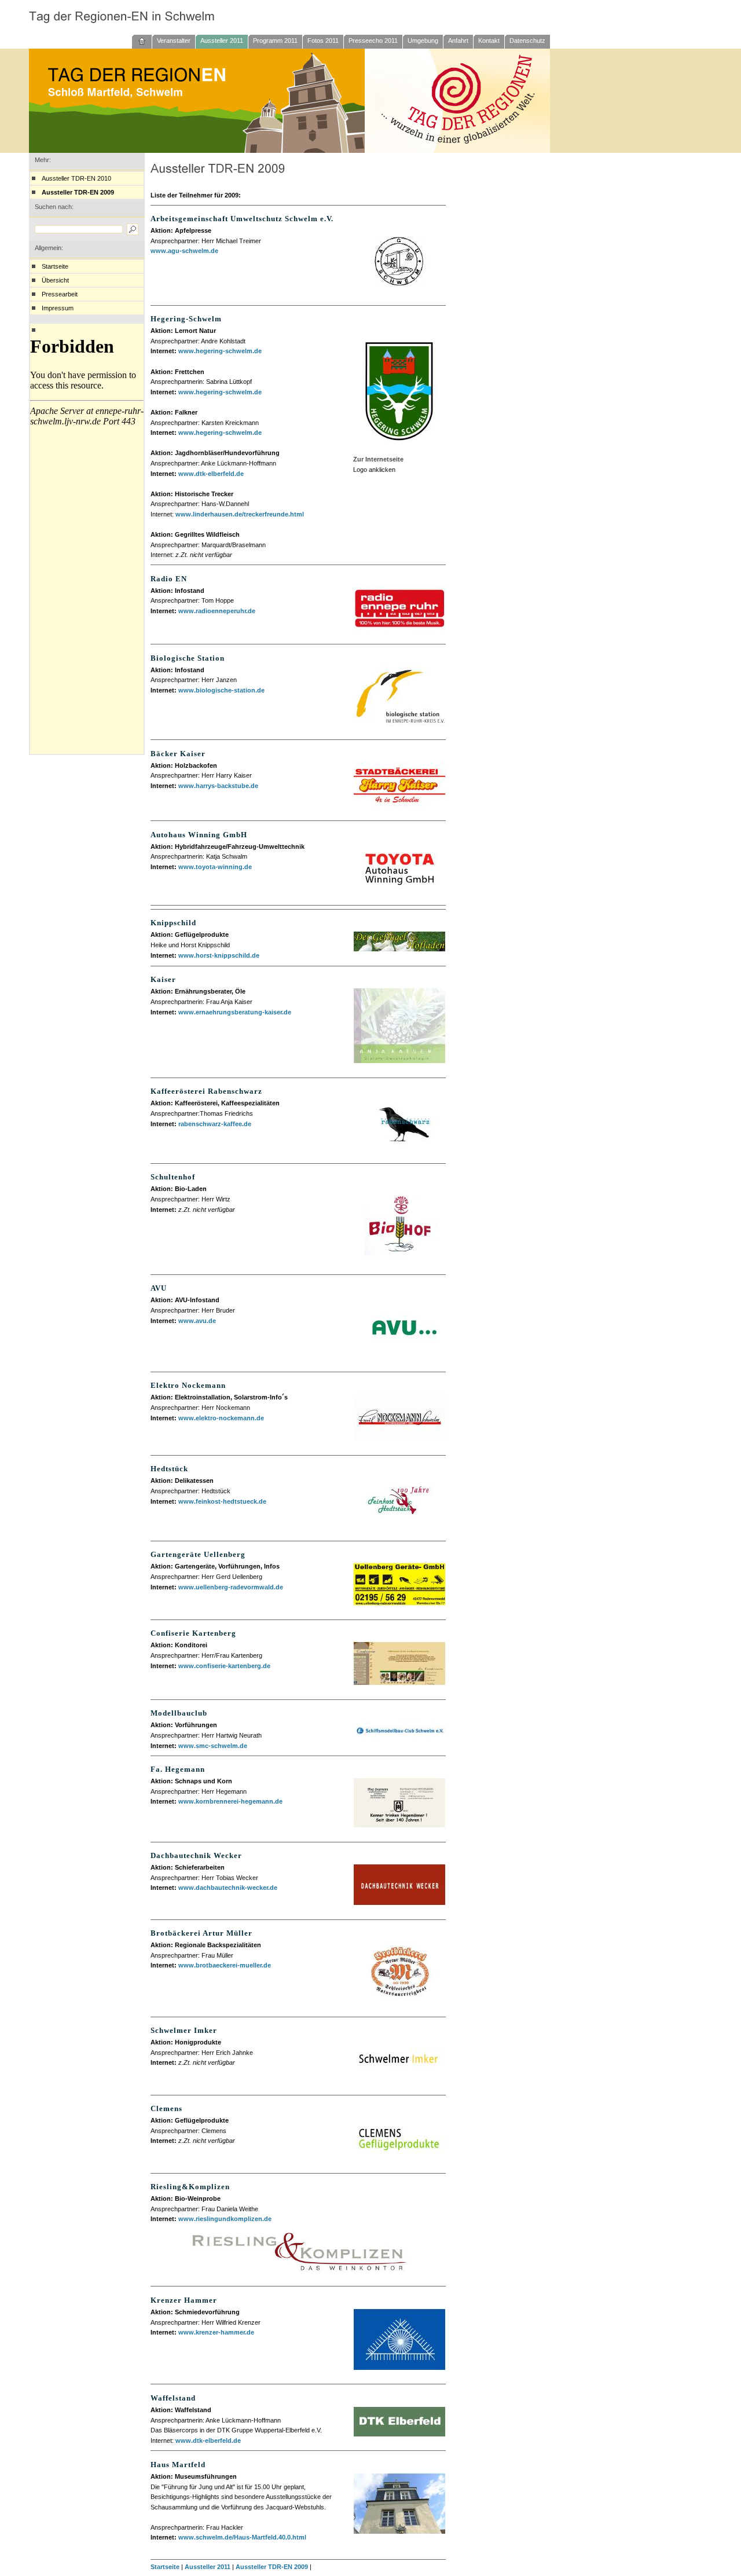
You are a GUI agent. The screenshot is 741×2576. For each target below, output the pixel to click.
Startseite (55, 266)
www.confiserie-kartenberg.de (224, 1666)
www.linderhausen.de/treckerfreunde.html (240, 514)
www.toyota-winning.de (215, 867)
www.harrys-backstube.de (218, 786)
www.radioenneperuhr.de (217, 611)
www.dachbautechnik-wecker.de (228, 1888)
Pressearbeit (60, 294)
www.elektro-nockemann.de (221, 1418)
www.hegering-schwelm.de (220, 351)
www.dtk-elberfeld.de (211, 474)
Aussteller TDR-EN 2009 (78, 192)
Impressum (58, 308)
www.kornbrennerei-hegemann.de (230, 1801)
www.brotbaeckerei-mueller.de (225, 1965)
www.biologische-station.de (221, 690)
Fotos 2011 (323, 41)
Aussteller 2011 (222, 41)
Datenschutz (527, 41)
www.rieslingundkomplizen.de (225, 2219)
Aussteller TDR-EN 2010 (76, 178)
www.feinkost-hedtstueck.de (222, 1501)
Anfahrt (458, 41)
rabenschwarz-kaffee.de (215, 1124)
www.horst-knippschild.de (219, 955)
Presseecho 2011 (373, 41)
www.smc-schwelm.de (213, 1746)
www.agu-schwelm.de (184, 251)
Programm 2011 (275, 41)
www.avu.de (197, 1321)
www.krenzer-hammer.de (216, 2332)
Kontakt (489, 41)
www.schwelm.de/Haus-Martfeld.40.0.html (242, 2537)
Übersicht (55, 280)
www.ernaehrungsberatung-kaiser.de (235, 1012)
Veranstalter (174, 41)
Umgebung (423, 41)
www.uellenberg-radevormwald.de (231, 1587)
